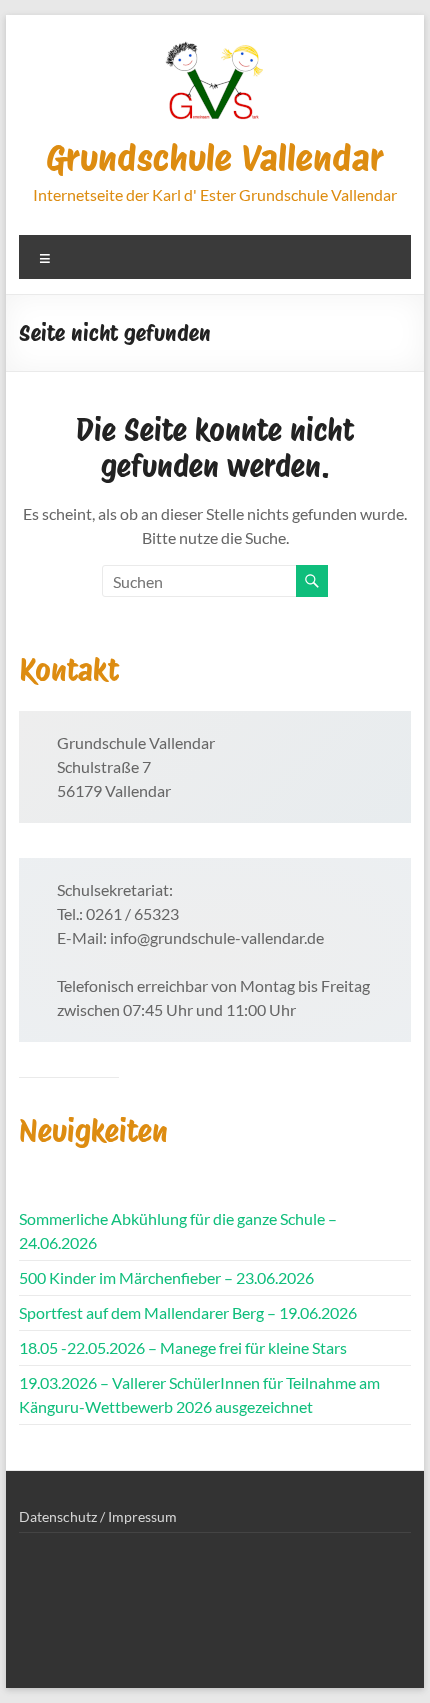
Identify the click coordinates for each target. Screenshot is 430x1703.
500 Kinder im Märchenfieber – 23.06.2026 (166, 1277)
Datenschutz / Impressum (98, 1516)
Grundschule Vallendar (215, 158)
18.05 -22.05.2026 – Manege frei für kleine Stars (183, 1347)
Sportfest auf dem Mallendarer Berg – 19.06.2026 (188, 1312)
